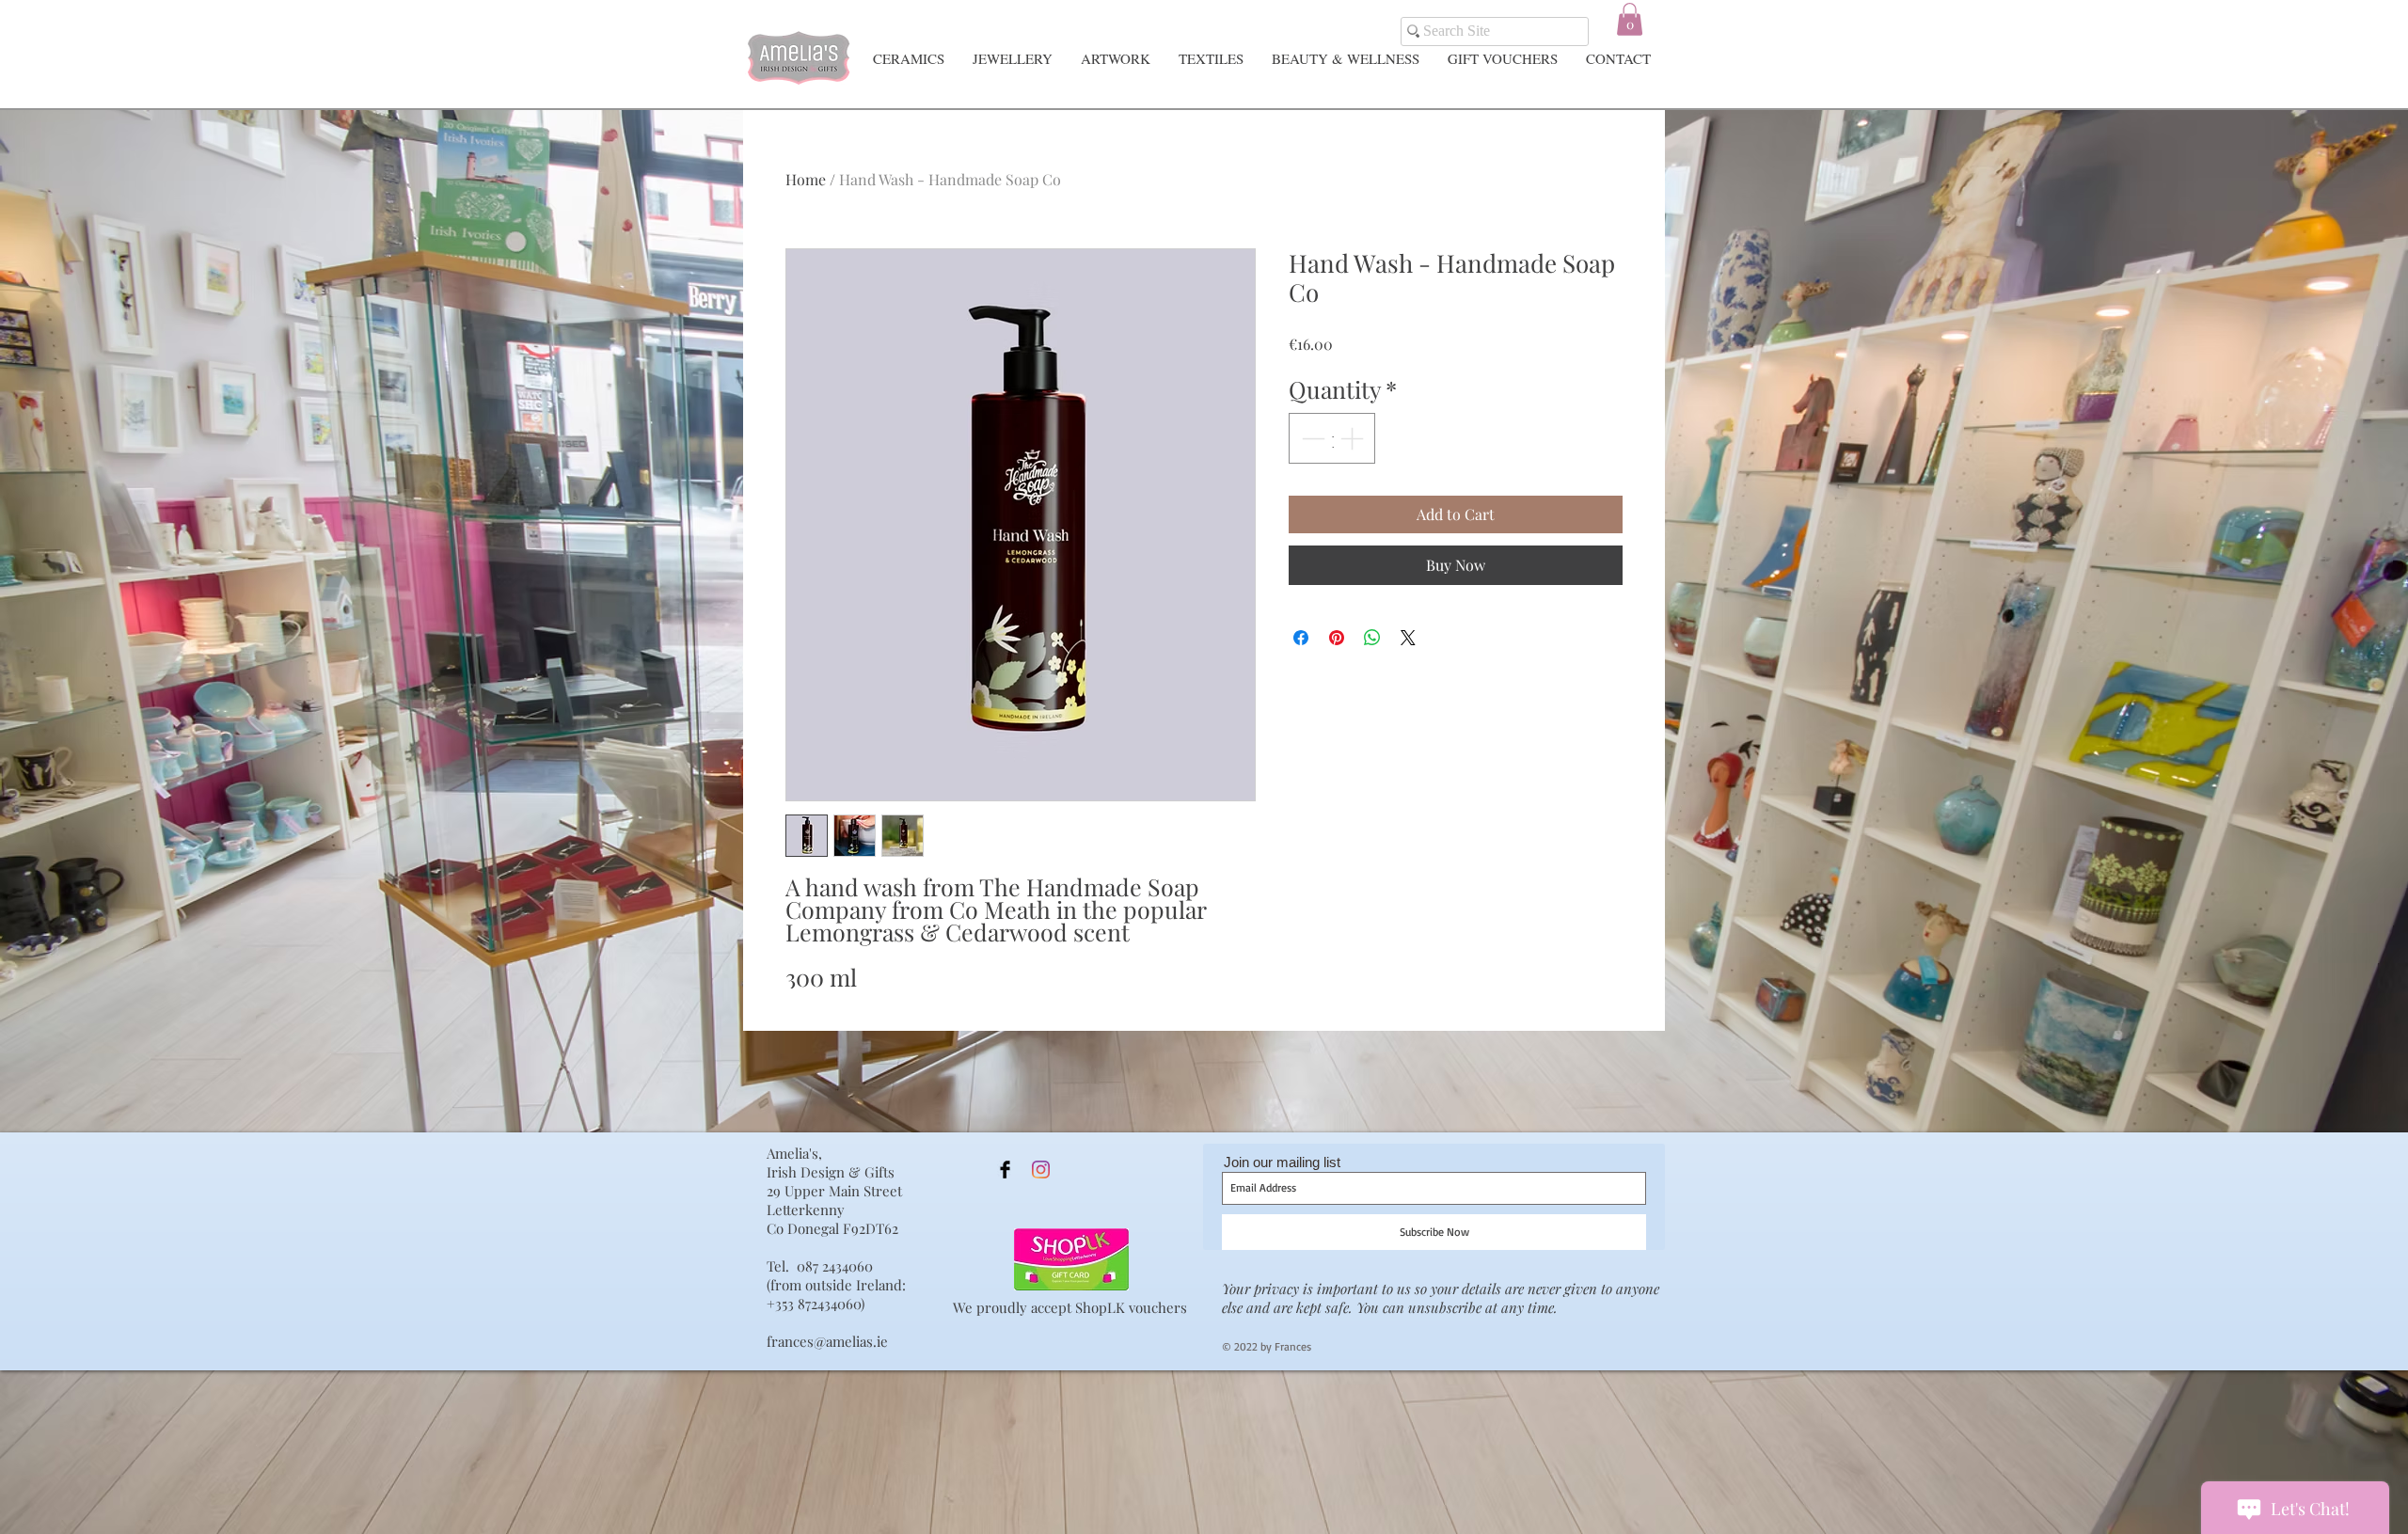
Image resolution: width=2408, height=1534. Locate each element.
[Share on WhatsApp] (1372, 638)
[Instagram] (1041, 1170)
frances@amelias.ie (827, 1341)
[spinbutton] (1332, 438)
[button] (1630, 19)
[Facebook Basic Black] (1005, 1170)
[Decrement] (1311, 438)
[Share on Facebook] (1301, 638)
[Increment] (1354, 438)
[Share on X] (1408, 638)
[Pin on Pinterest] (1337, 638)
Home (806, 179)
